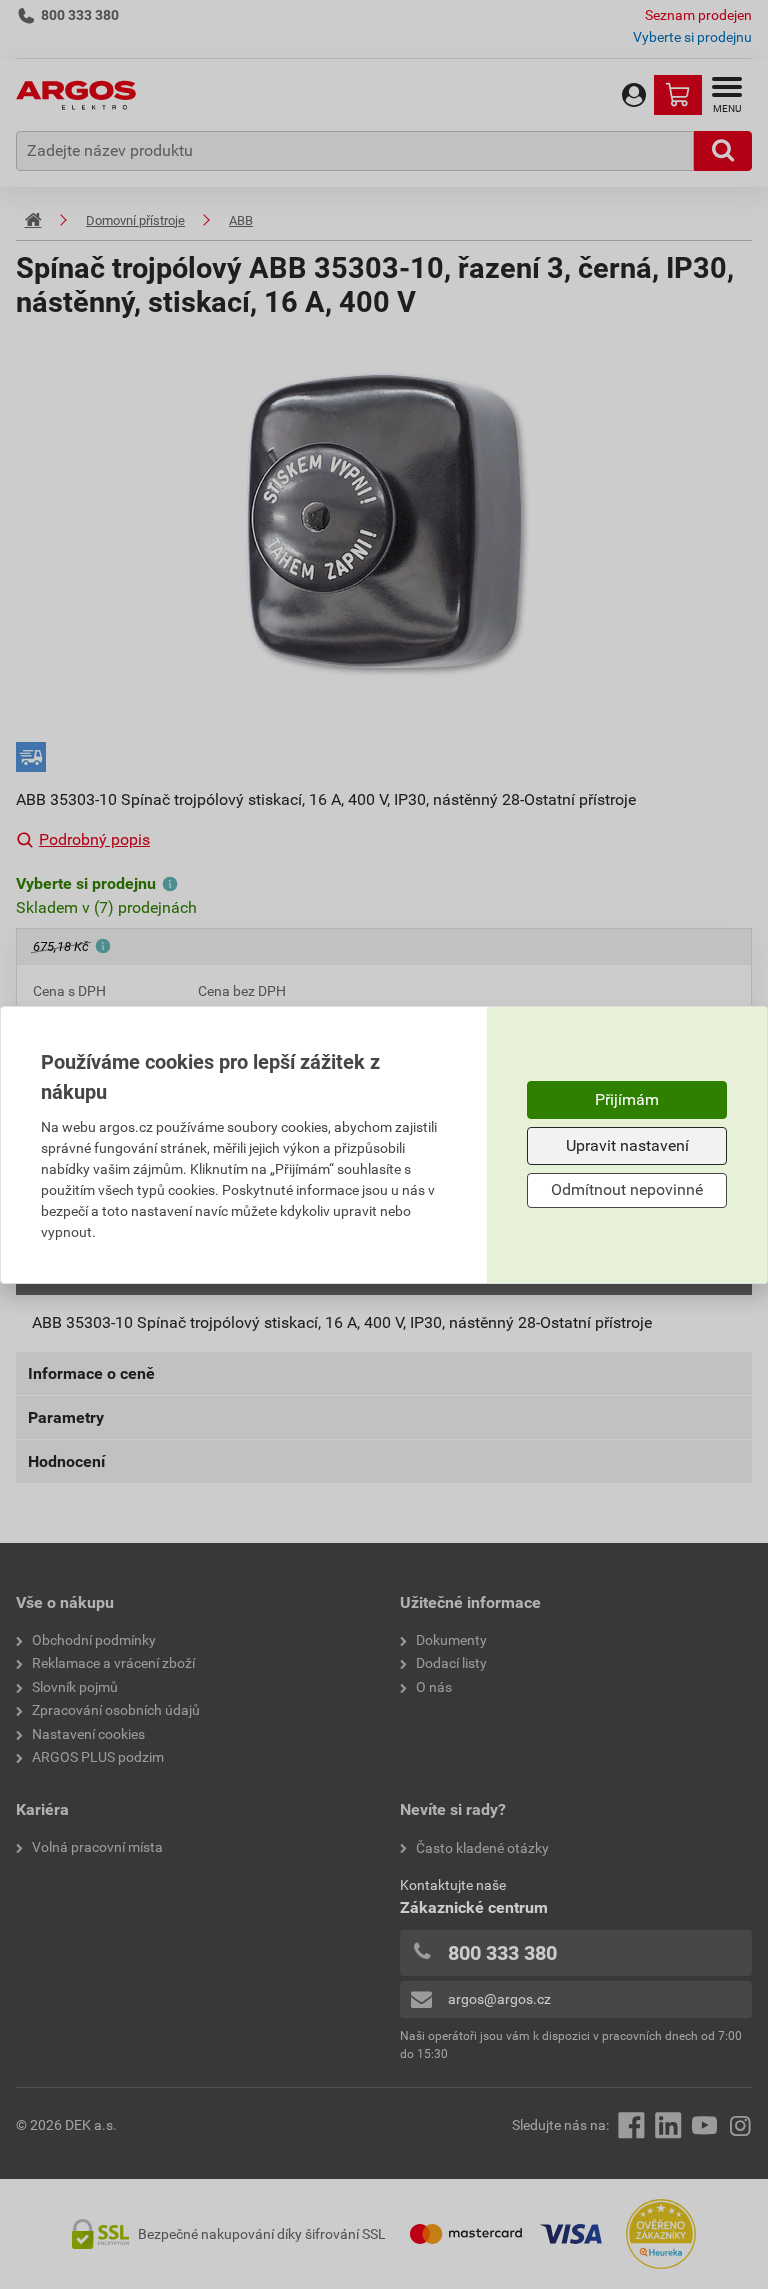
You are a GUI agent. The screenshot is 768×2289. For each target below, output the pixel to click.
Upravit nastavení (627, 1145)
